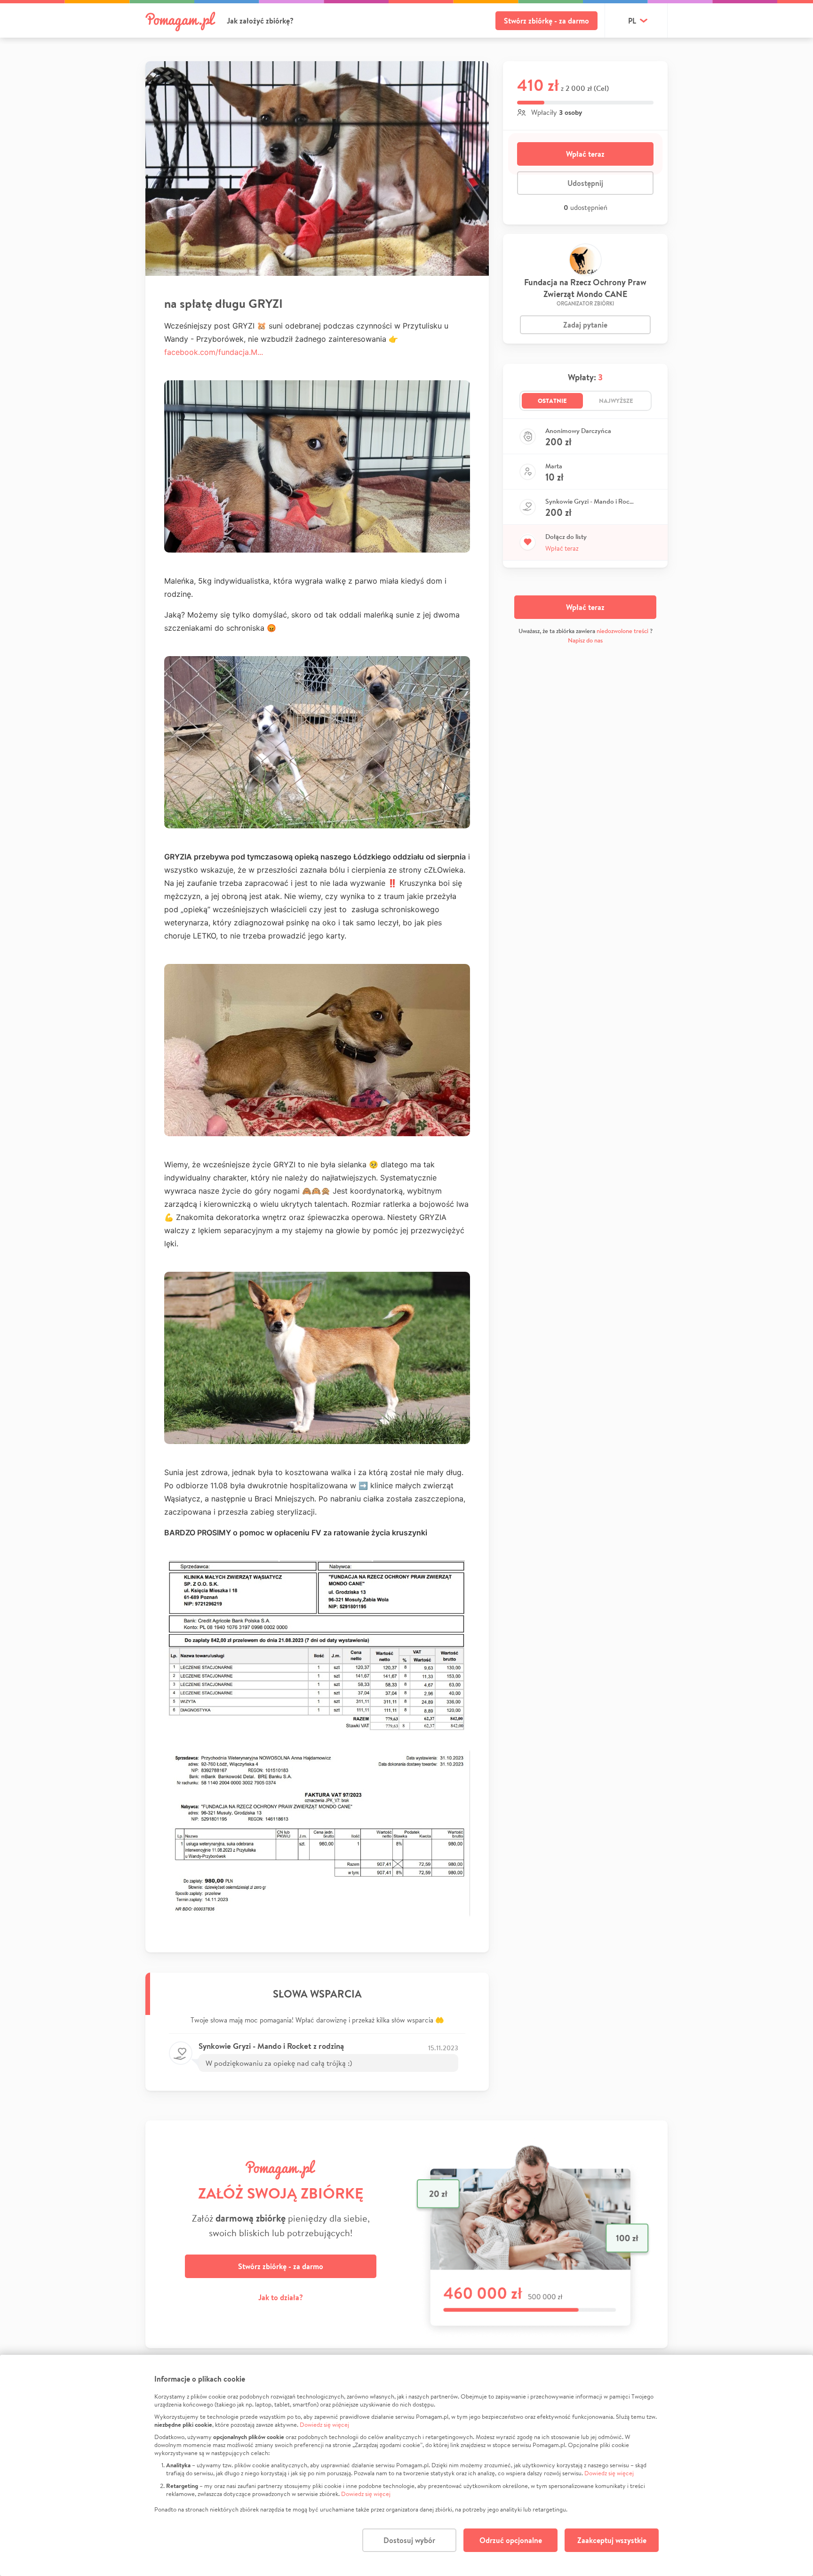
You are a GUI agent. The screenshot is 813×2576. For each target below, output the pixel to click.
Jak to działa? (281, 2297)
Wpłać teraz (585, 154)
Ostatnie (552, 401)
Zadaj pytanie (585, 325)
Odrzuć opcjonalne (511, 2540)
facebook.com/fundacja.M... (214, 352)
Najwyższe (616, 401)
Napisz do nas (585, 640)
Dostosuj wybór (409, 2540)
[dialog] (406, 2465)
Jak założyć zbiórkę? (260, 21)
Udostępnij (585, 183)
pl (632, 21)
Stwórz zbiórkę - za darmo (546, 21)
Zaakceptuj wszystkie (612, 2540)
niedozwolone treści (622, 631)
